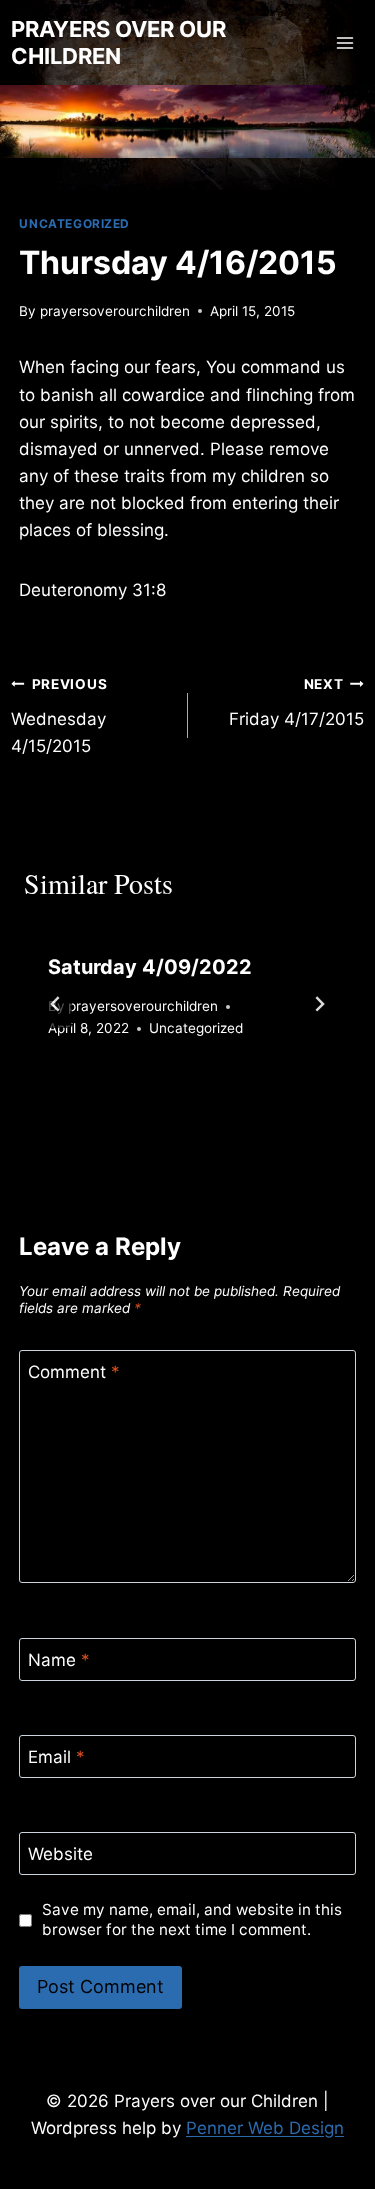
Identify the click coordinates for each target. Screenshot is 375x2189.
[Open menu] (345, 42)
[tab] (148, 1097)
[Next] (319, 1004)
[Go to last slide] (56, 1004)
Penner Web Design (265, 2128)
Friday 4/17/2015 (296, 702)
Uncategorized (74, 223)
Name (59, 1660)
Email (56, 1757)
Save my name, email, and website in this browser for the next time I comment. (192, 1919)
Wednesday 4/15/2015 (59, 716)
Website (60, 1854)
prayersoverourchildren (115, 311)
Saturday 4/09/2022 (150, 967)
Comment (74, 1372)
